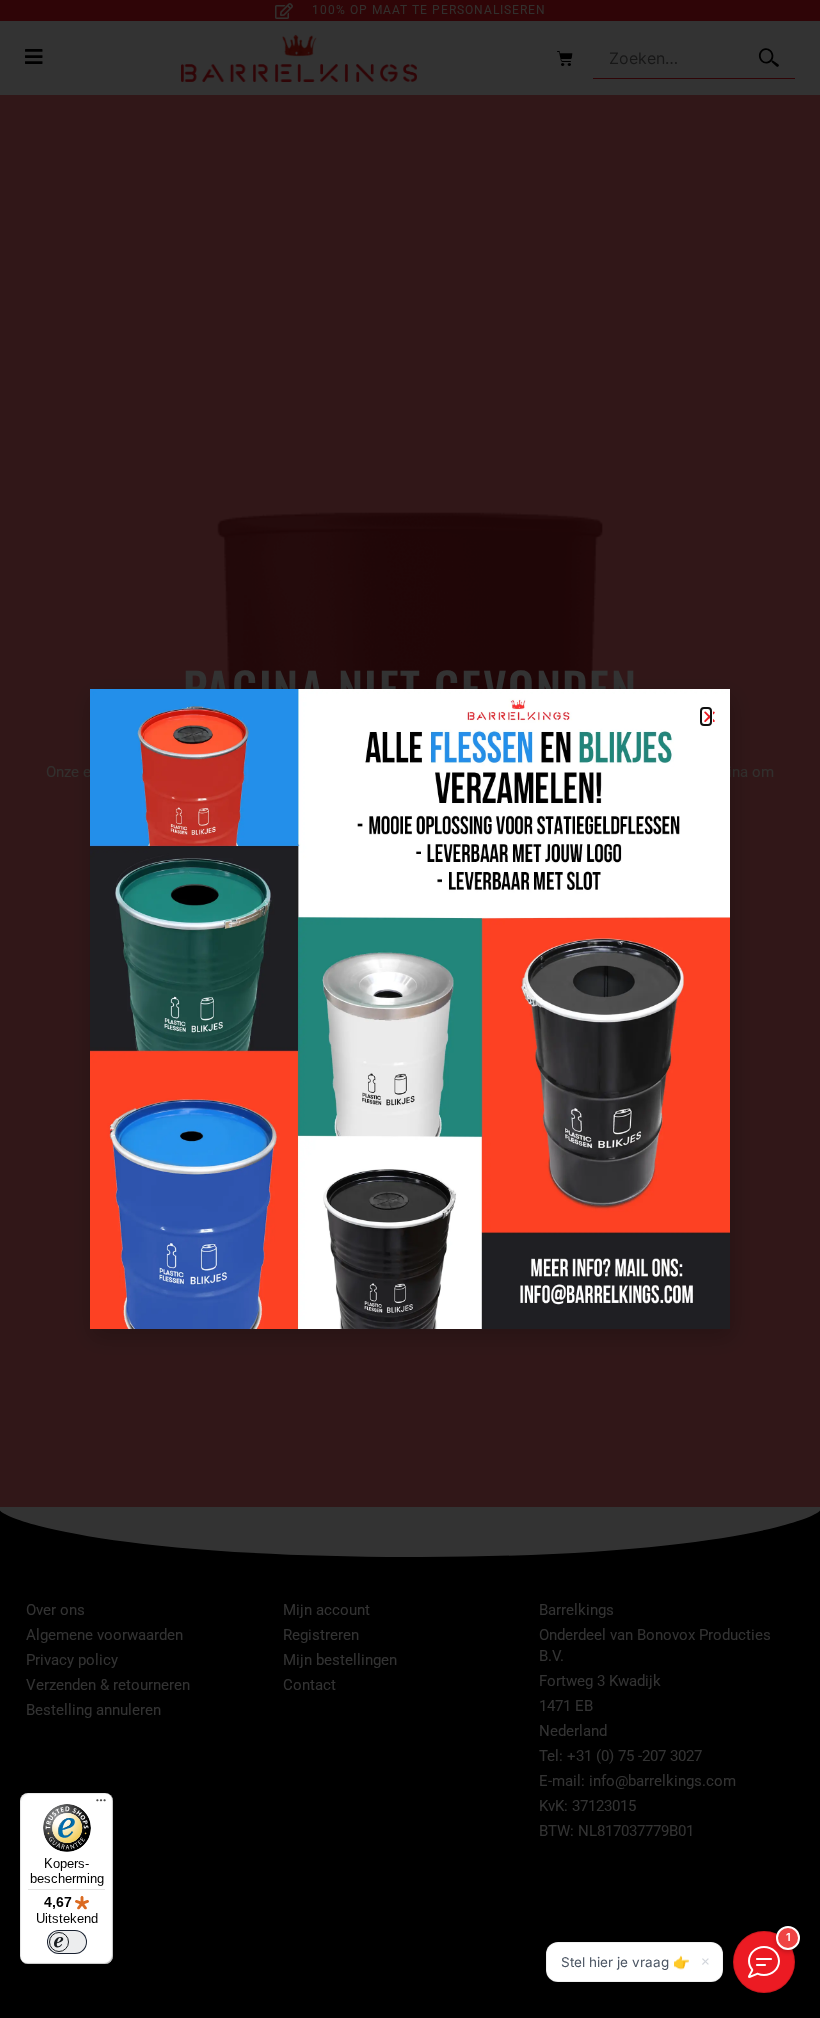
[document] (410, 1009)
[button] (706, 716)
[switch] (67, 1942)
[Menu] (101, 1805)
